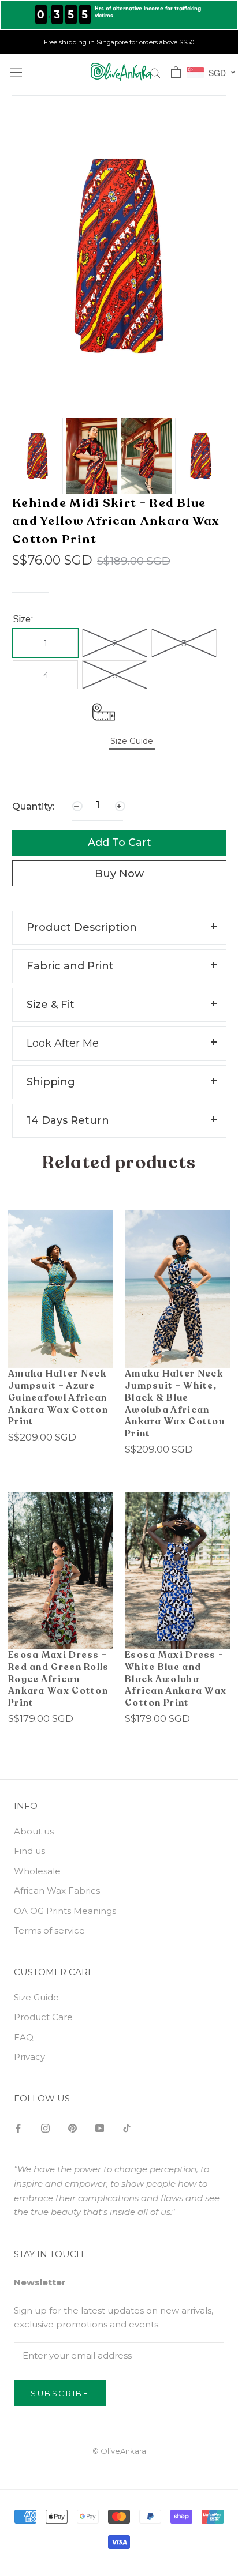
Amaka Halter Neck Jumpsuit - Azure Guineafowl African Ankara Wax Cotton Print (58, 1398)
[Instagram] (45, 2128)
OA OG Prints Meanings (65, 1911)
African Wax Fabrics (57, 1891)
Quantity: (33, 806)
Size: (23, 619)
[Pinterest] (72, 2128)
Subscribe (60, 2393)
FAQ (24, 2037)
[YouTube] (100, 2128)
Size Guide (36, 1997)
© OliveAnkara (119, 2451)
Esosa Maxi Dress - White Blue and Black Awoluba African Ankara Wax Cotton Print (176, 1679)
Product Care (43, 2017)
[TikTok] (127, 2128)
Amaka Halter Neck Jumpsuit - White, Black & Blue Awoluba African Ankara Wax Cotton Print (175, 1404)
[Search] (155, 72)
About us (34, 1831)
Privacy (29, 2057)
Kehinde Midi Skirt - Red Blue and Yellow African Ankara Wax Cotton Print (116, 521)
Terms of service (49, 1930)
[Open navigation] (16, 72)
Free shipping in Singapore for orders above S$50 (119, 42)
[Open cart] (176, 72)
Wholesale (37, 1871)
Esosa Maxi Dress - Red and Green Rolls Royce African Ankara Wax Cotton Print (59, 1679)
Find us (29, 1851)
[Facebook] (18, 2128)
